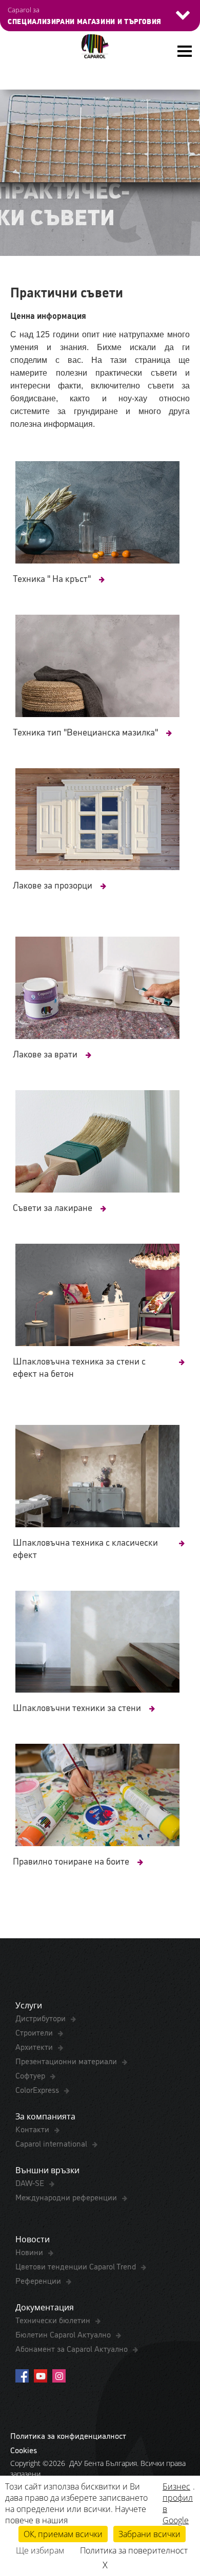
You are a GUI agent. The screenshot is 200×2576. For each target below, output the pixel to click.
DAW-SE (31, 2182)
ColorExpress (38, 2089)
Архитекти (35, 2046)
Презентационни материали (67, 2061)
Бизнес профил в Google (178, 2503)
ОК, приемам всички (63, 2534)
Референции (39, 2280)
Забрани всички (149, 2534)
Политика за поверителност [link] (134, 2550)
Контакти (33, 2129)
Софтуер (31, 2075)
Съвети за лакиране (53, 1207)
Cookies (24, 2450)
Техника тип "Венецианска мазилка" (85, 731)
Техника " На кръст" (52, 578)
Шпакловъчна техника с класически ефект (85, 1548)
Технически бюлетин (54, 2320)
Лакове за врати (45, 1053)
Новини (30, 2252)
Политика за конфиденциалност (68, 2435)
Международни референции (67, 2197)
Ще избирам (40, 2550)
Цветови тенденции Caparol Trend (77, 2266)
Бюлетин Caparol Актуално (64, 2334)
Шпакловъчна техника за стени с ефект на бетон (79, 1367)
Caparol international (52, 2143)
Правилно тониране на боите (71, 1860)
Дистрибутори (42, 2018)
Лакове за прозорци (53, 884)
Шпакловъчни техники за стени (77, 1707)
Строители (35, 2032)
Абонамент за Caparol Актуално (73, 2348)
